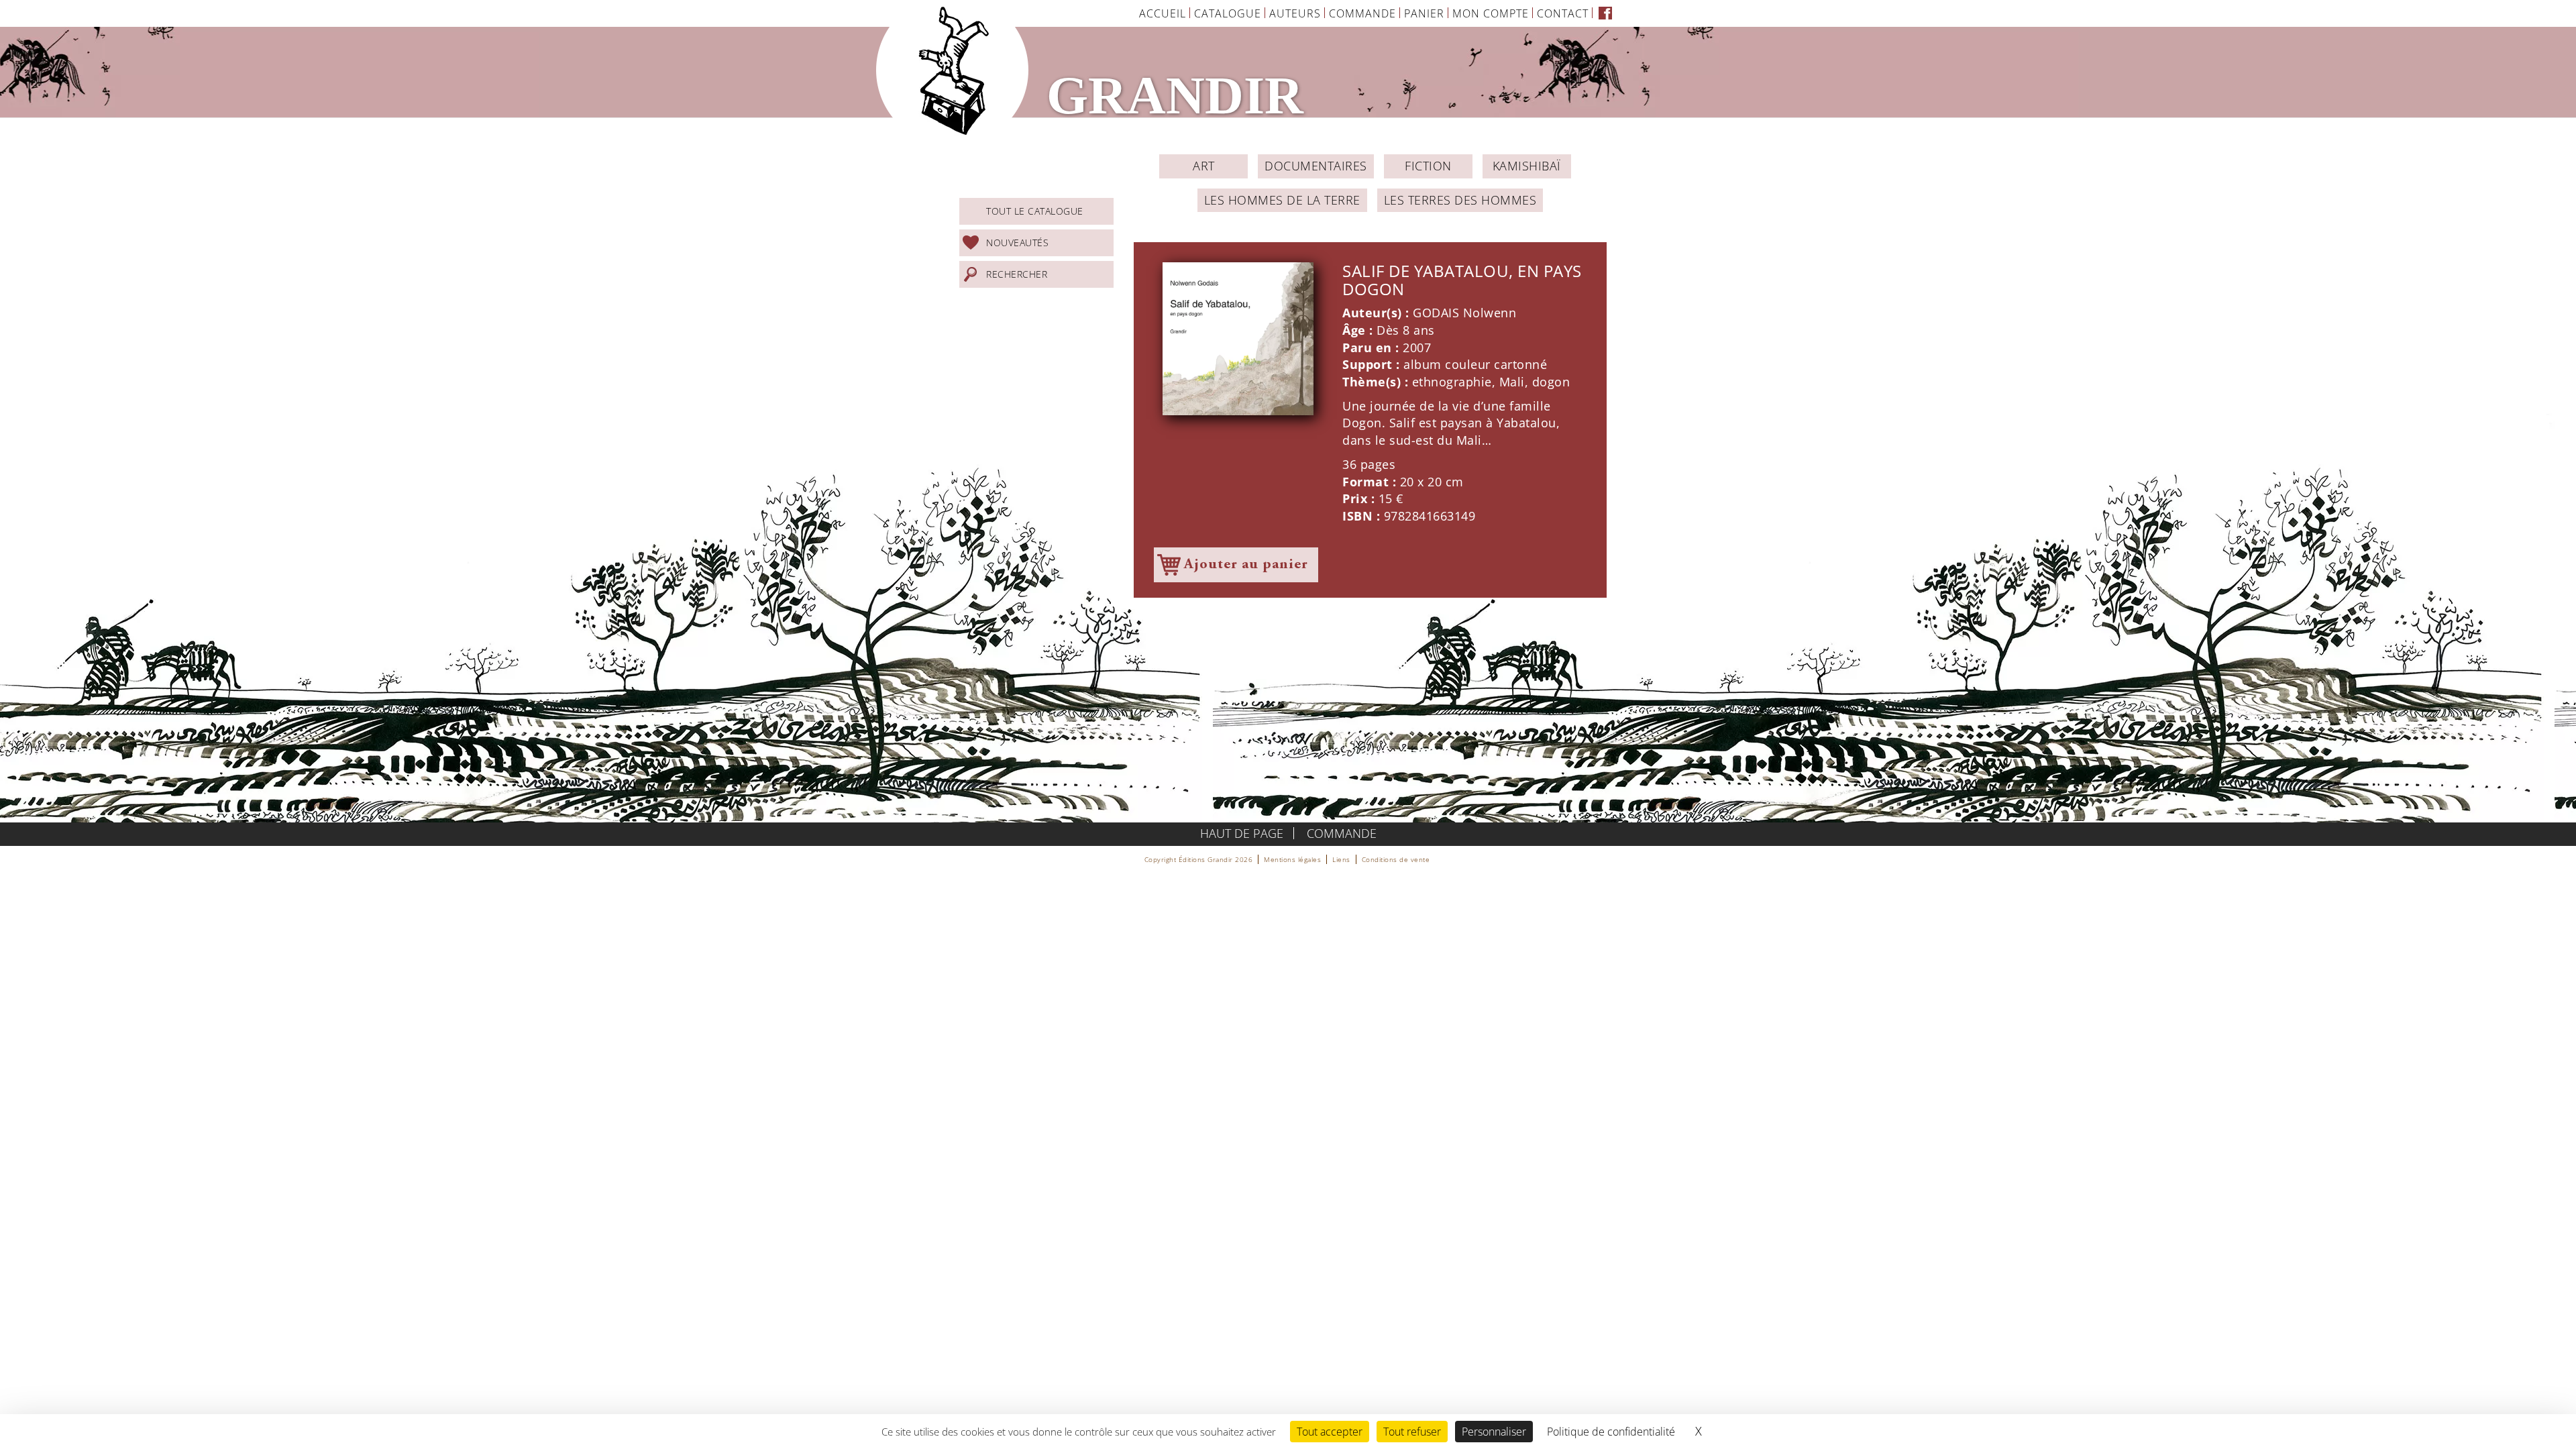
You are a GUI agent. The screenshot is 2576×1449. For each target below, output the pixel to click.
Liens (1341, 859)
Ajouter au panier (1246, 565)
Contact (1563, 13)
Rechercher (1017, 274)
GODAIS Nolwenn (1464, 313)
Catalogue (1228, 13)
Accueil (1163, 13)
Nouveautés (1017, 243)
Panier (1424, 13)
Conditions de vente (1396, 859)
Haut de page (1242, 833)
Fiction (1428, 166)
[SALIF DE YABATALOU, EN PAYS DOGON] (1238, 339)
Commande (1362, 13)
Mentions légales (1292, 859)
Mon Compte (1491, 13)
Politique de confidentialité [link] (1611, 1432)
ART (1204, 166)
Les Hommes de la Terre (1282, 200)
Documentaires (1316, 166)
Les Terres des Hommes (1460, 200)
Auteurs (1295, 13)
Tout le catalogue (1035, 211)
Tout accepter (1330, 1432)
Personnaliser (1494, 1432)
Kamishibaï (1527, 166)
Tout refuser (1412, 1432)
